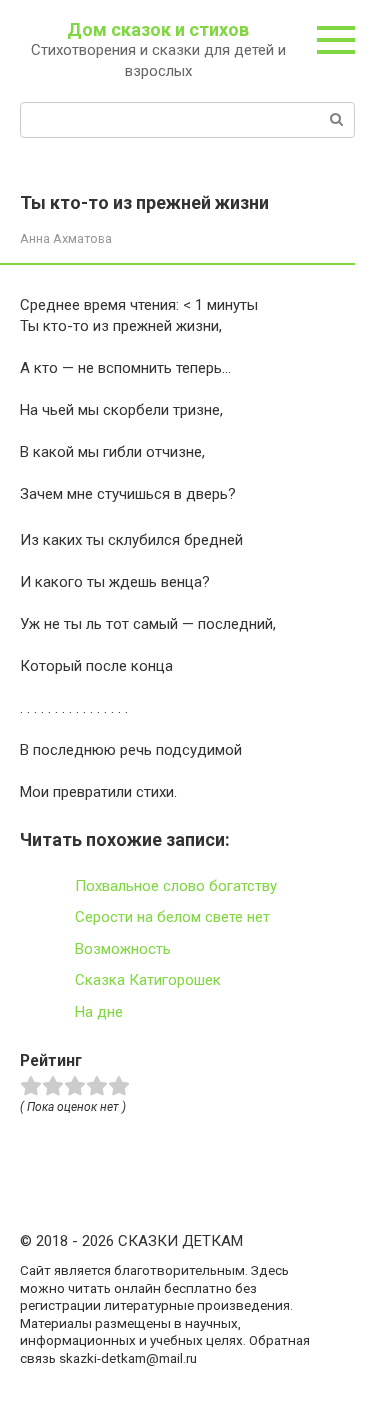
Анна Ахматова (66, 238)
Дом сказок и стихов (158, 29)
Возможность (123, 949)
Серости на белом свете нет (172, 917)
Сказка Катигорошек (148, 980)
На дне (99, 1012)
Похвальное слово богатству (176, 886)
